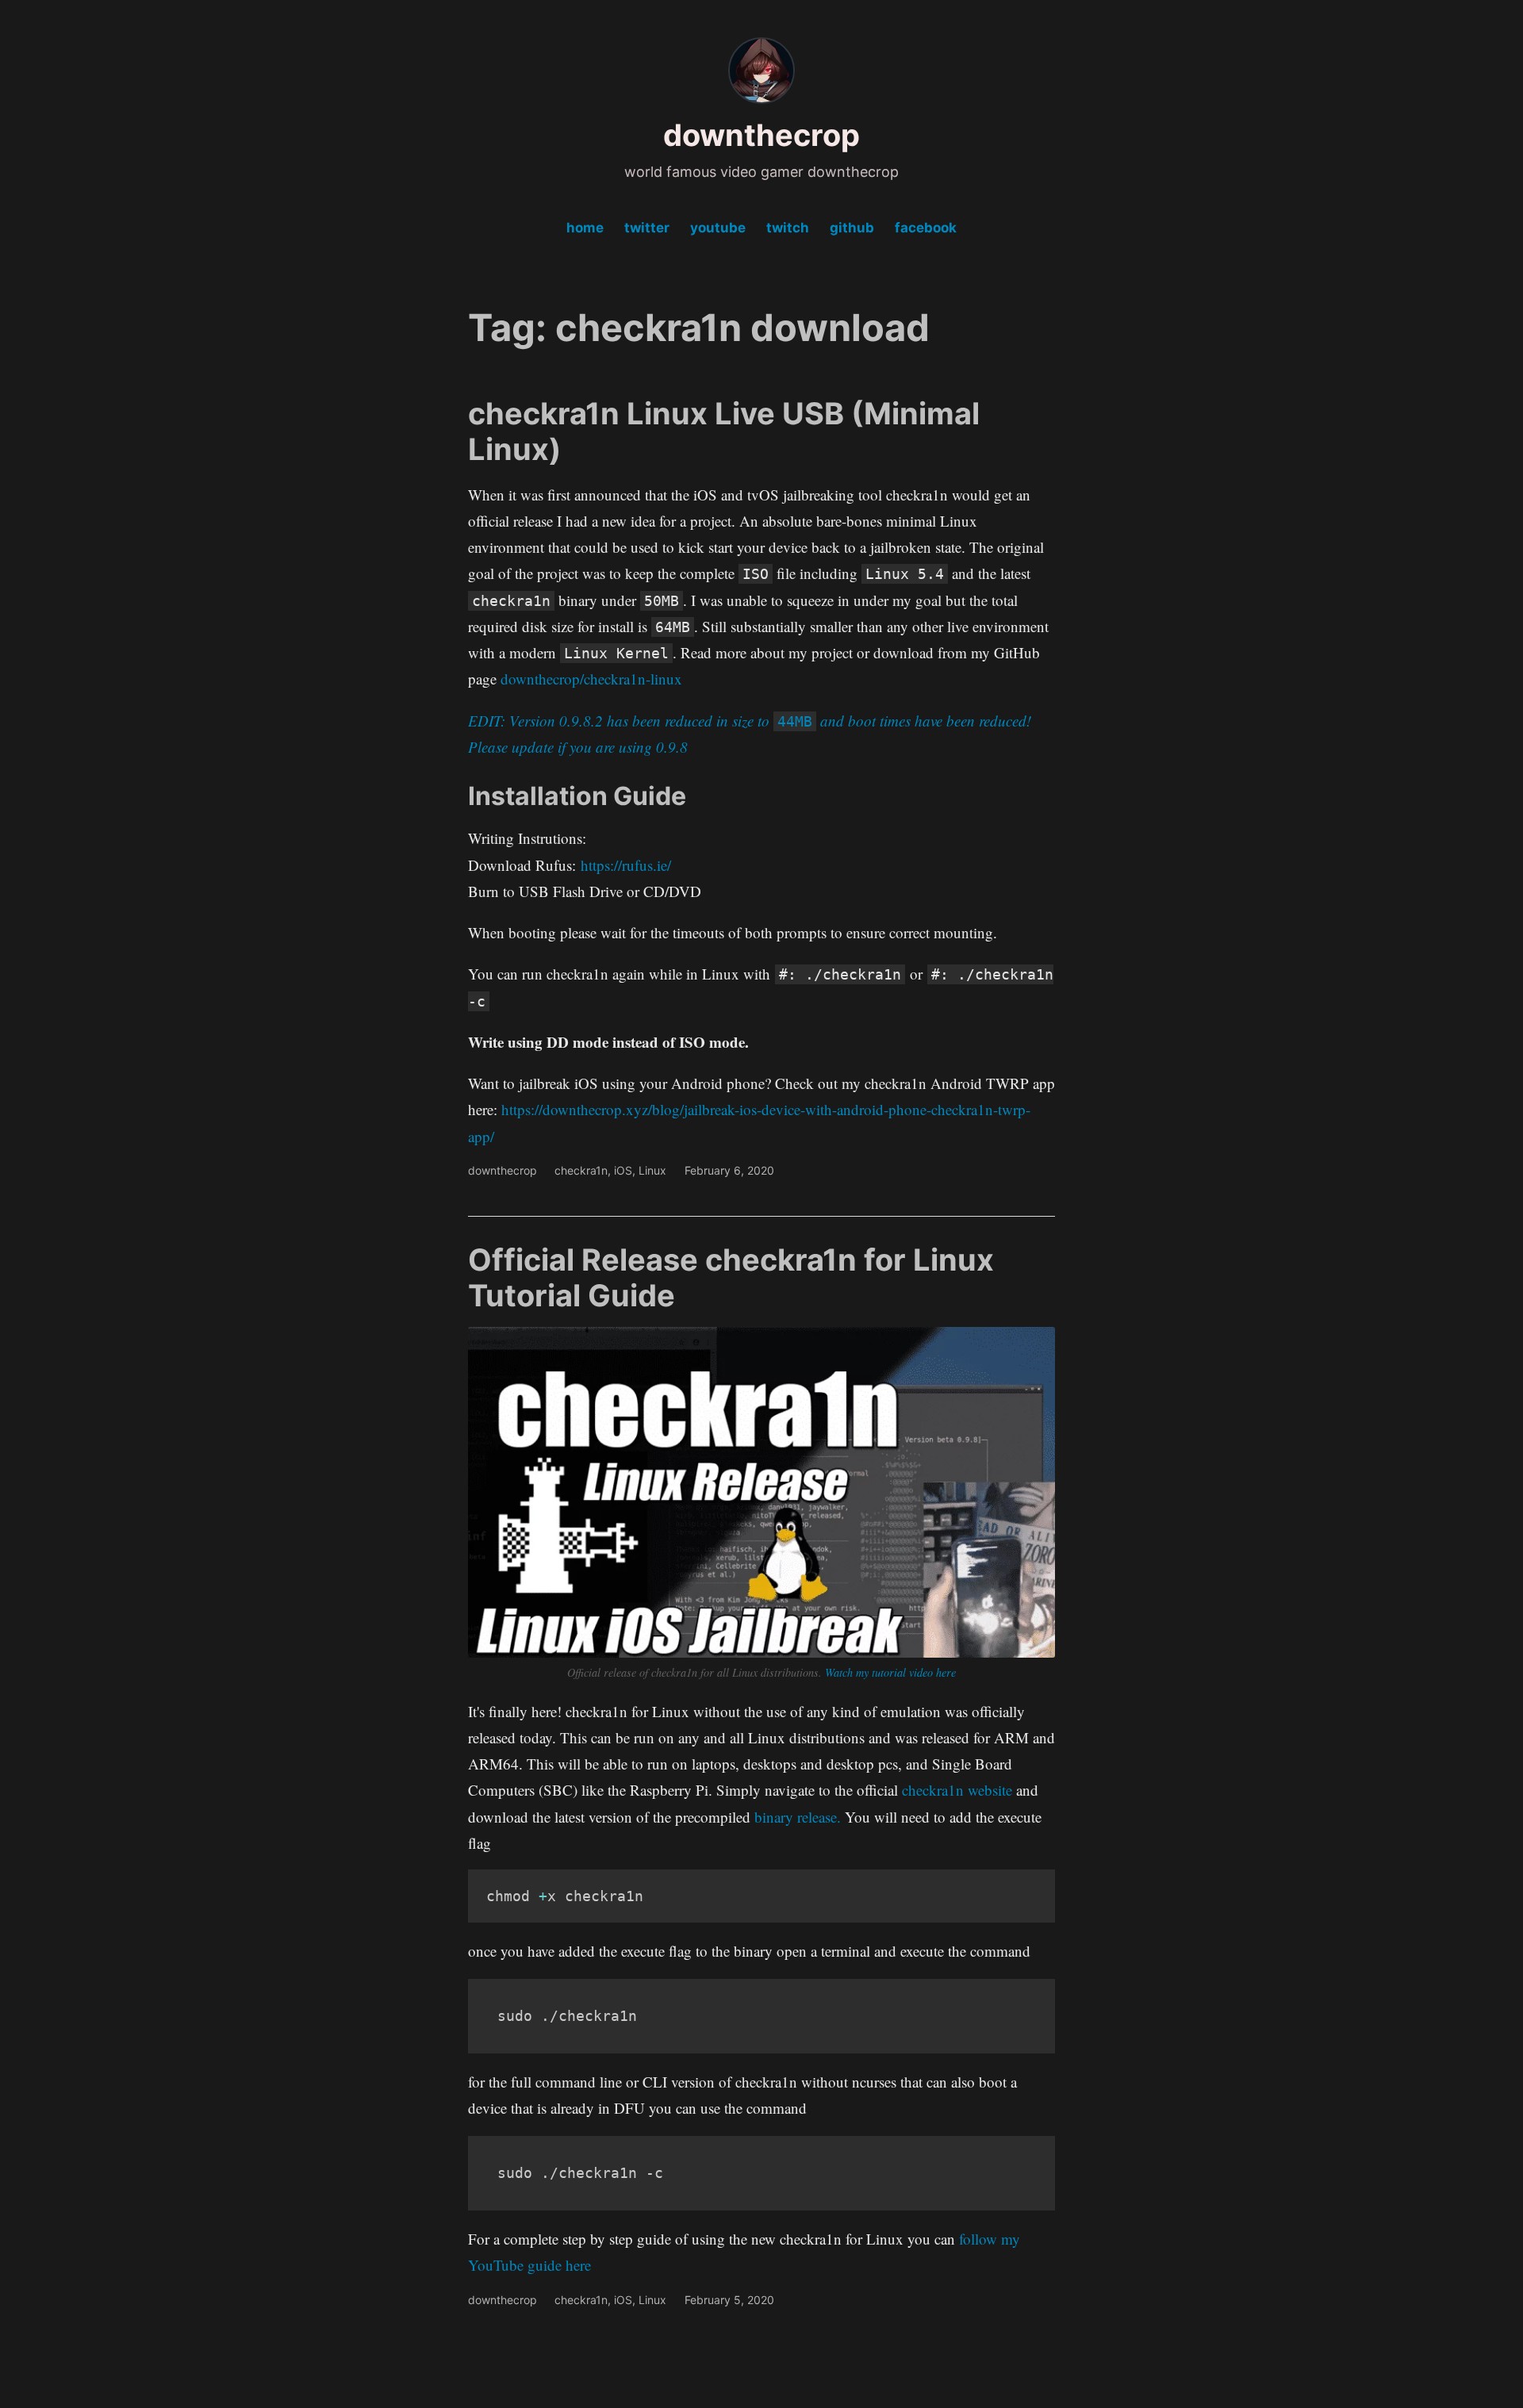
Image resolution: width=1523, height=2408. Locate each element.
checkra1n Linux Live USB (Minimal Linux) (724, 431)
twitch (788, 228)
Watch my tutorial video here (890, 1672)
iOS (623, 1170)
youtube (718, 228)
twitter (647, 228)
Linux (652, 1170)
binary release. (800, 1817)
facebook (926, 228)
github (852, 228)
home (585, 228)
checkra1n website (957, 1790)
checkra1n (581, 1170)
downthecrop (761, 135)
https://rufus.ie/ (626, 865)
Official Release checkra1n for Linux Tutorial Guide (731, 1278)
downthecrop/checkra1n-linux (591, 679)
